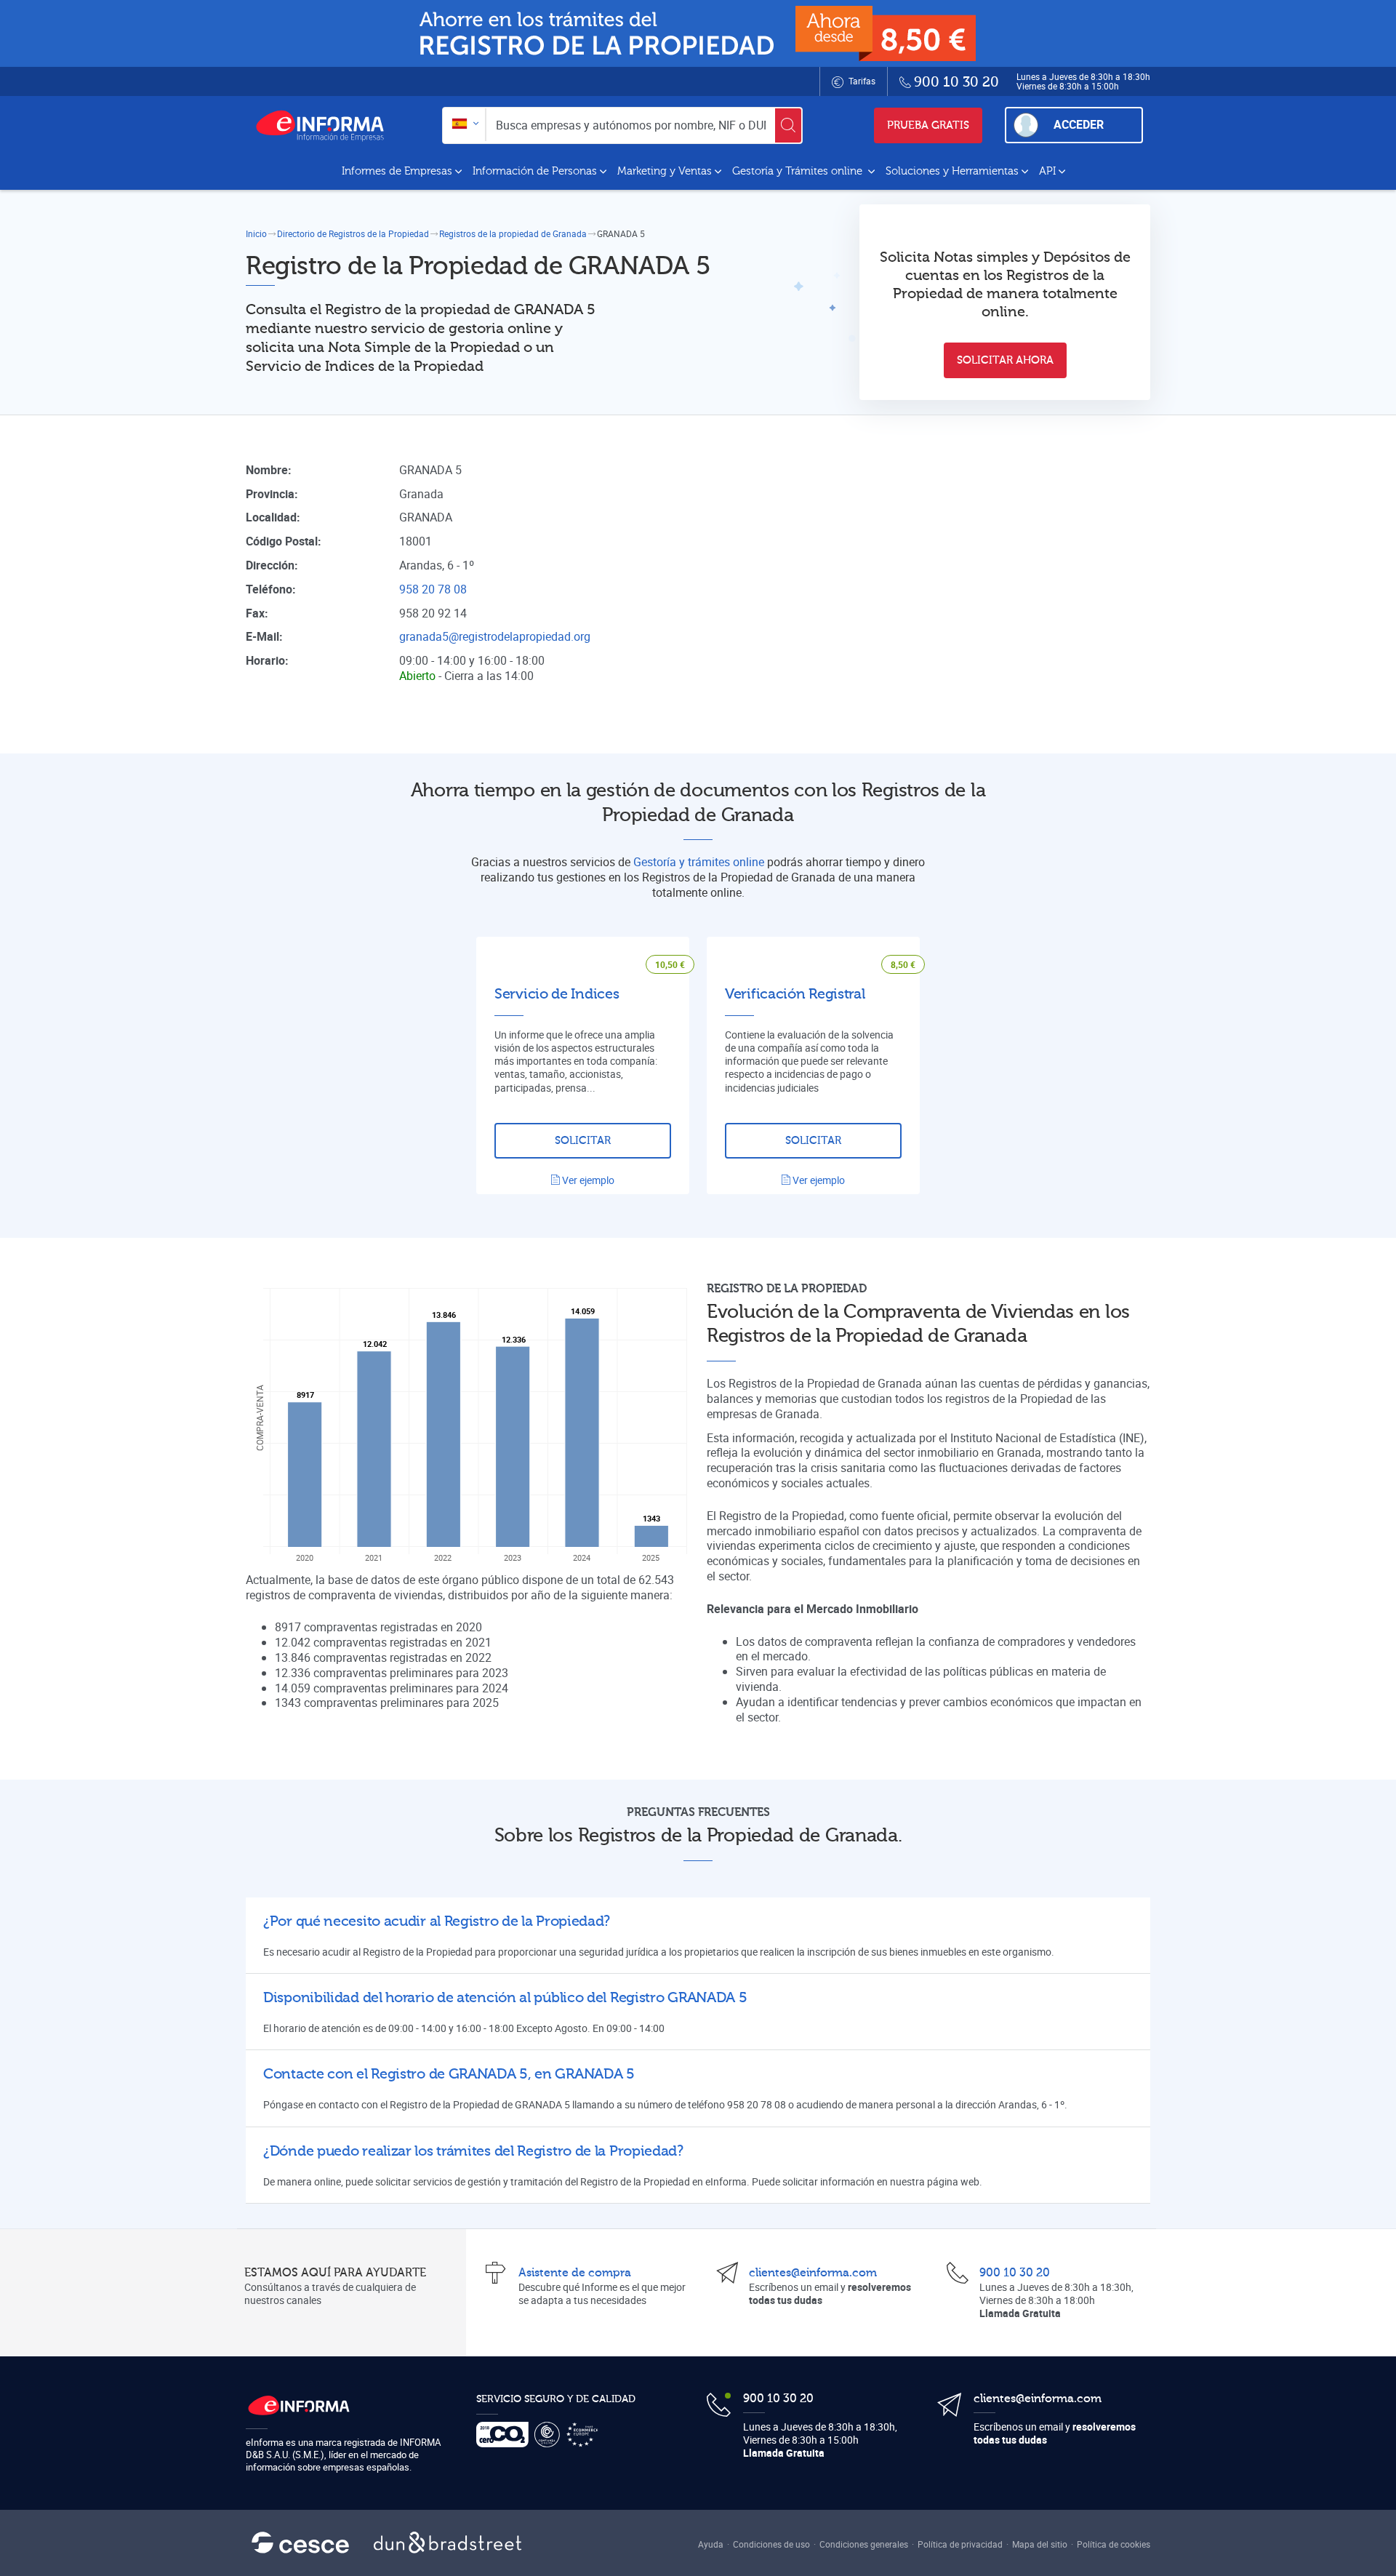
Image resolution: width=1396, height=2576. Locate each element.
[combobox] (464, 125)
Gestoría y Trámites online (799, 171)
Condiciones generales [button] (864, 2544)
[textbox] (464, 125)
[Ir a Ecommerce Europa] (585, 2435)
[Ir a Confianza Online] (550, 2435)
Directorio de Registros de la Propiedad (353, 233)
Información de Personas (535, 171)
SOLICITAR (583, 1141)
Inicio (256, 233)
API (1047, 171)
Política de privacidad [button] (960, 2544)
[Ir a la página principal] (326, 125)
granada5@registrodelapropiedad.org (495, 636)
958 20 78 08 (433, 589)
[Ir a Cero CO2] (505, 2435)
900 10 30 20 (1015, 2273)
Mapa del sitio (1040, 2544)
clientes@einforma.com (813, 2273)
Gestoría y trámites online (699, 862)
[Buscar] (788, 125)
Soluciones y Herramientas (952, 171)
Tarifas (861, 81)
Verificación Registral (795, 994)
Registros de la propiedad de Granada (513, 233)
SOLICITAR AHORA (1005, 360)
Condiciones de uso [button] (771, 2544)
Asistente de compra (575, 2273)
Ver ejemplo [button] (587, 1180)
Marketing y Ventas (665, 171)
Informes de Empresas (397, 171)
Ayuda (711, 2544)
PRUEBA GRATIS (928, 125)
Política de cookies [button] (1114, 2544)
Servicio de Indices (557, 994)
